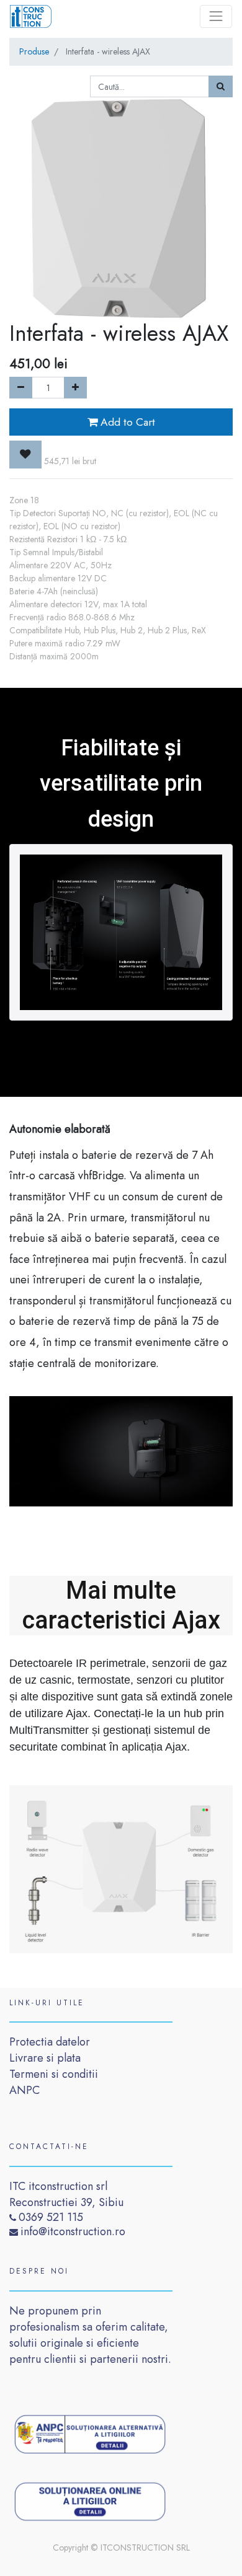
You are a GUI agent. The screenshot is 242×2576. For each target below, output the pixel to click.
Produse (34, 51)
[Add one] (75, 388)
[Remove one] (21, 388)
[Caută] (221, 86)
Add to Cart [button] (126, 422)
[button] (25, 454)
